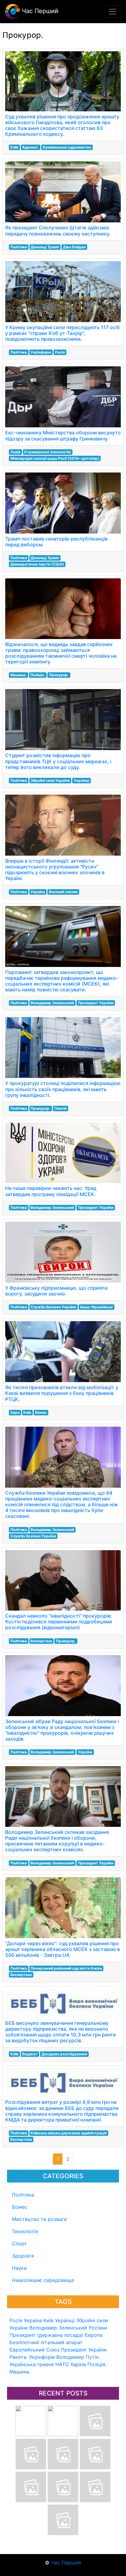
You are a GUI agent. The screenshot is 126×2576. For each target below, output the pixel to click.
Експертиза (41, 1641)
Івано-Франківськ (96, 1307)
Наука (19, 2268)
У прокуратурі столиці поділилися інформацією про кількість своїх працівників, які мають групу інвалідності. (63, 1089)
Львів (15, 452)
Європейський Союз (34, 2350)
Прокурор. (59, 675)
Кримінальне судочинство (67, 147)
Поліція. (97, 2364)
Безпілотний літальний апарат (46, 2342)
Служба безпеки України (53, 1307)
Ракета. (19, 2357)
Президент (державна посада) (46, 2335)
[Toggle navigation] (113, 12)
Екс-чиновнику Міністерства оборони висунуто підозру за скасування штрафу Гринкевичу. (63, 435)
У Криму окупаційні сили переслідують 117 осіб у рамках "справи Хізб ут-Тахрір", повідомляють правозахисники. (63, 333)
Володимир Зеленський (58, 2328)
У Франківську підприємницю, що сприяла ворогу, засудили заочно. (56, 1291)
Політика (23, 2195)
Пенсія (61, 1108)
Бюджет (30, 2054)
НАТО (62, 2364)
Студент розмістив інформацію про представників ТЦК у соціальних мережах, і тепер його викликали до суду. (58, 761)
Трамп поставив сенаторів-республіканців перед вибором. (56, 542)
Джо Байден (74, 247)
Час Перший (39, 11)
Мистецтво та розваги (39, 2219)
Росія (16, 2320)
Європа (94, 2335)
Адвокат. (30, 147)
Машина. (20, 2372)
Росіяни (98, 2328)
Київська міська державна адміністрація (69, 2133)
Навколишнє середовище (43, 2280)
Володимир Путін (78, 2357)
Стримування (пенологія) (48, 452)
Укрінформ (42, 2357)
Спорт (19, 2244)
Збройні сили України (50, 780)
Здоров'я (23, 2256)
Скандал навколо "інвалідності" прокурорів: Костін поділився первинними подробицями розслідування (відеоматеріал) (59, 1622)
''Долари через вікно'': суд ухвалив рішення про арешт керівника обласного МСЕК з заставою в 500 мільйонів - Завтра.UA (63, 1949)
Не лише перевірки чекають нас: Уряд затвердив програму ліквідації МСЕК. (51, 1191)
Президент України (84, 2350)
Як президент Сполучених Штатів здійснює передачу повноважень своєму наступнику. (58, 230)
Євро (15, 1412)
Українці (65, 2320)
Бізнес (20, 2207)
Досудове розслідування (64, 2054)
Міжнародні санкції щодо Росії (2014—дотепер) (55, 458)
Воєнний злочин (63, 892)
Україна (33, 2320)
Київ (48, 2320)
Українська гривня (32, 2364)
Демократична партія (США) (37, 564)
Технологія (25, 2231)
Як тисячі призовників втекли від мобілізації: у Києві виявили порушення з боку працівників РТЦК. (62, 1393)
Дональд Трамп (45, 247)
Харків (78, 2364)
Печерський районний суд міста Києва (66, 1968)
